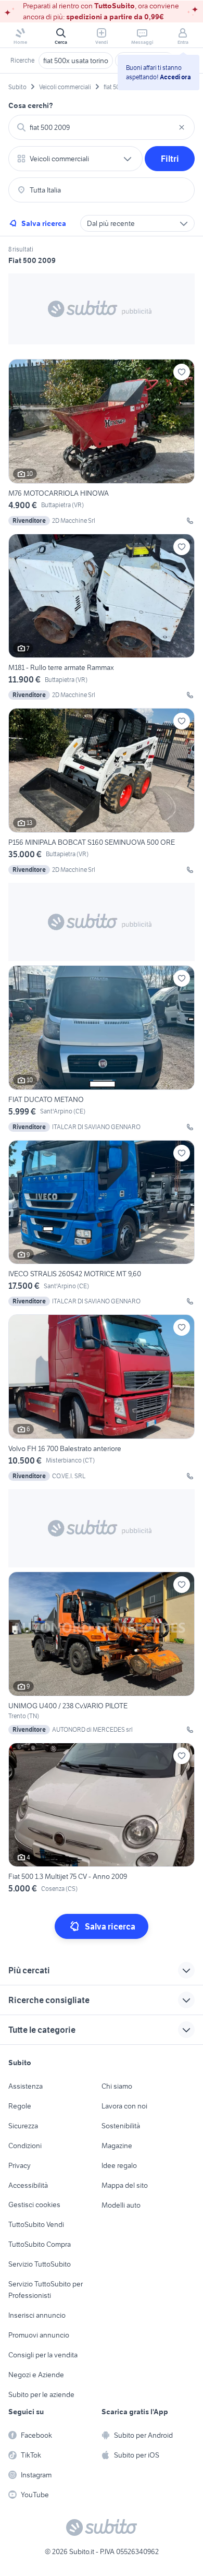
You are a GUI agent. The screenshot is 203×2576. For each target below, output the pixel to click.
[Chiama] (190, 521)
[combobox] (102, 127)
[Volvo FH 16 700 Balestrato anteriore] (102, 1398)
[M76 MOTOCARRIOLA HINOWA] (102, 442)
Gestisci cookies (34, 2204)
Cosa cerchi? (31, 105)
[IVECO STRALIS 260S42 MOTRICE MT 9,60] (102, 1223)
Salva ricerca (44, 223)
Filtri (170, 159)
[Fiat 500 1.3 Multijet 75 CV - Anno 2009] (102, 1820)
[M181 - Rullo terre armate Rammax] (102, 617)
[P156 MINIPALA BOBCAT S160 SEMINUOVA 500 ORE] (102, 791)
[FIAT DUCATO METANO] (102, 1049)
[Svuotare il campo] (182, 127)
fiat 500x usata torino (76, 61)
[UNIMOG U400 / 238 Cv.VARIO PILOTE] (102, 1653)
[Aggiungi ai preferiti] (182, 372)
